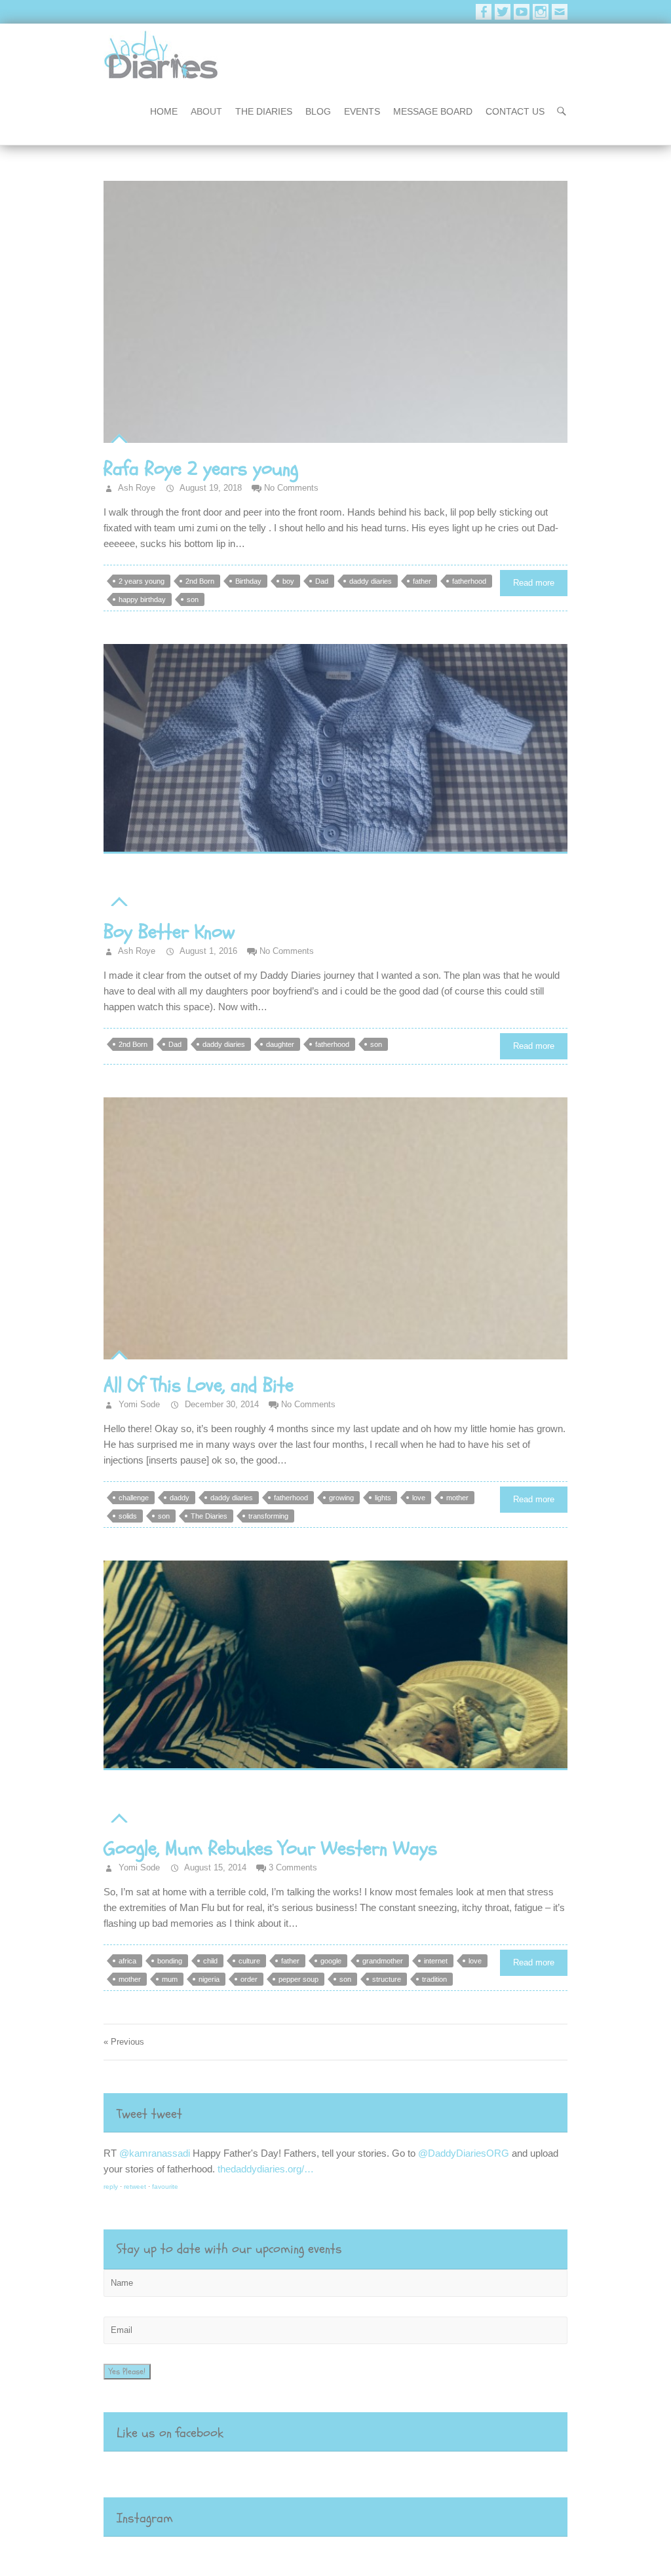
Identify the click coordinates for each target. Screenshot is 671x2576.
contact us (515, 111)
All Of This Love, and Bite (199, 1385)
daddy (180, 1498)
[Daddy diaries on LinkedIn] (541, 12)
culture (249, 1961)
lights (383, 1498)
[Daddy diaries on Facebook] (484, 12)
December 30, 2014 (220, 1404)
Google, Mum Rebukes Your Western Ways (270, 1848)
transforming (268, 1516)
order (249, 1979)
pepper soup (298, 1979)
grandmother (383, 1961)
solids (128, 1516)
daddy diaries (371, 581)
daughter (280, 1044)
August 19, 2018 (210, 488)
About (206, 111)
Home (164, 111)
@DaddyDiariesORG (298, 2153)
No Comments (291, 488)
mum (170, 1979)
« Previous (124, 2042)
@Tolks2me (170, 2153)
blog (318, 111)
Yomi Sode (138, 1404)
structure (387, 1979)
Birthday (248, 581)
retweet (161, 2187)
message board (433, 111)
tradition (434, 1979)
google (331, 1961)
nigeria (209, 1979)
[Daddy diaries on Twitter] (503, 12)
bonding (170, 1961)
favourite (191, 2187)
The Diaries (264, 111)
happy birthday (142, 599)
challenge (134, 1498)
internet (436, 1961)
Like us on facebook (170, 2433)
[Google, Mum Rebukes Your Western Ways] (335, 1665)
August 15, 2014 (214, 1867)
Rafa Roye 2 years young (201, 469)
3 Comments (293, 1867)
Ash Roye (136, 488)
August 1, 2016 (207, 951)
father (422, 581)
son (193, 599)
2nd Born (200, 581)
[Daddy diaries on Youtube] (522, 12)
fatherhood (469, 581)
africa (127, 1961)
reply (136, 2187)
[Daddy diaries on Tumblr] (560, 12)
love (419, 1498)
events (362, 111)
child (210, 1961)
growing (341, 1498)
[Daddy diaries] (161, 55)
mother (457, 1498)
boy (288, 581)
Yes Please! (127, 2372)
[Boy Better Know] (335, 749)
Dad (322, 581)
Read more (534, 583)
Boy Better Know (169, 932)
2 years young (142, 581)
